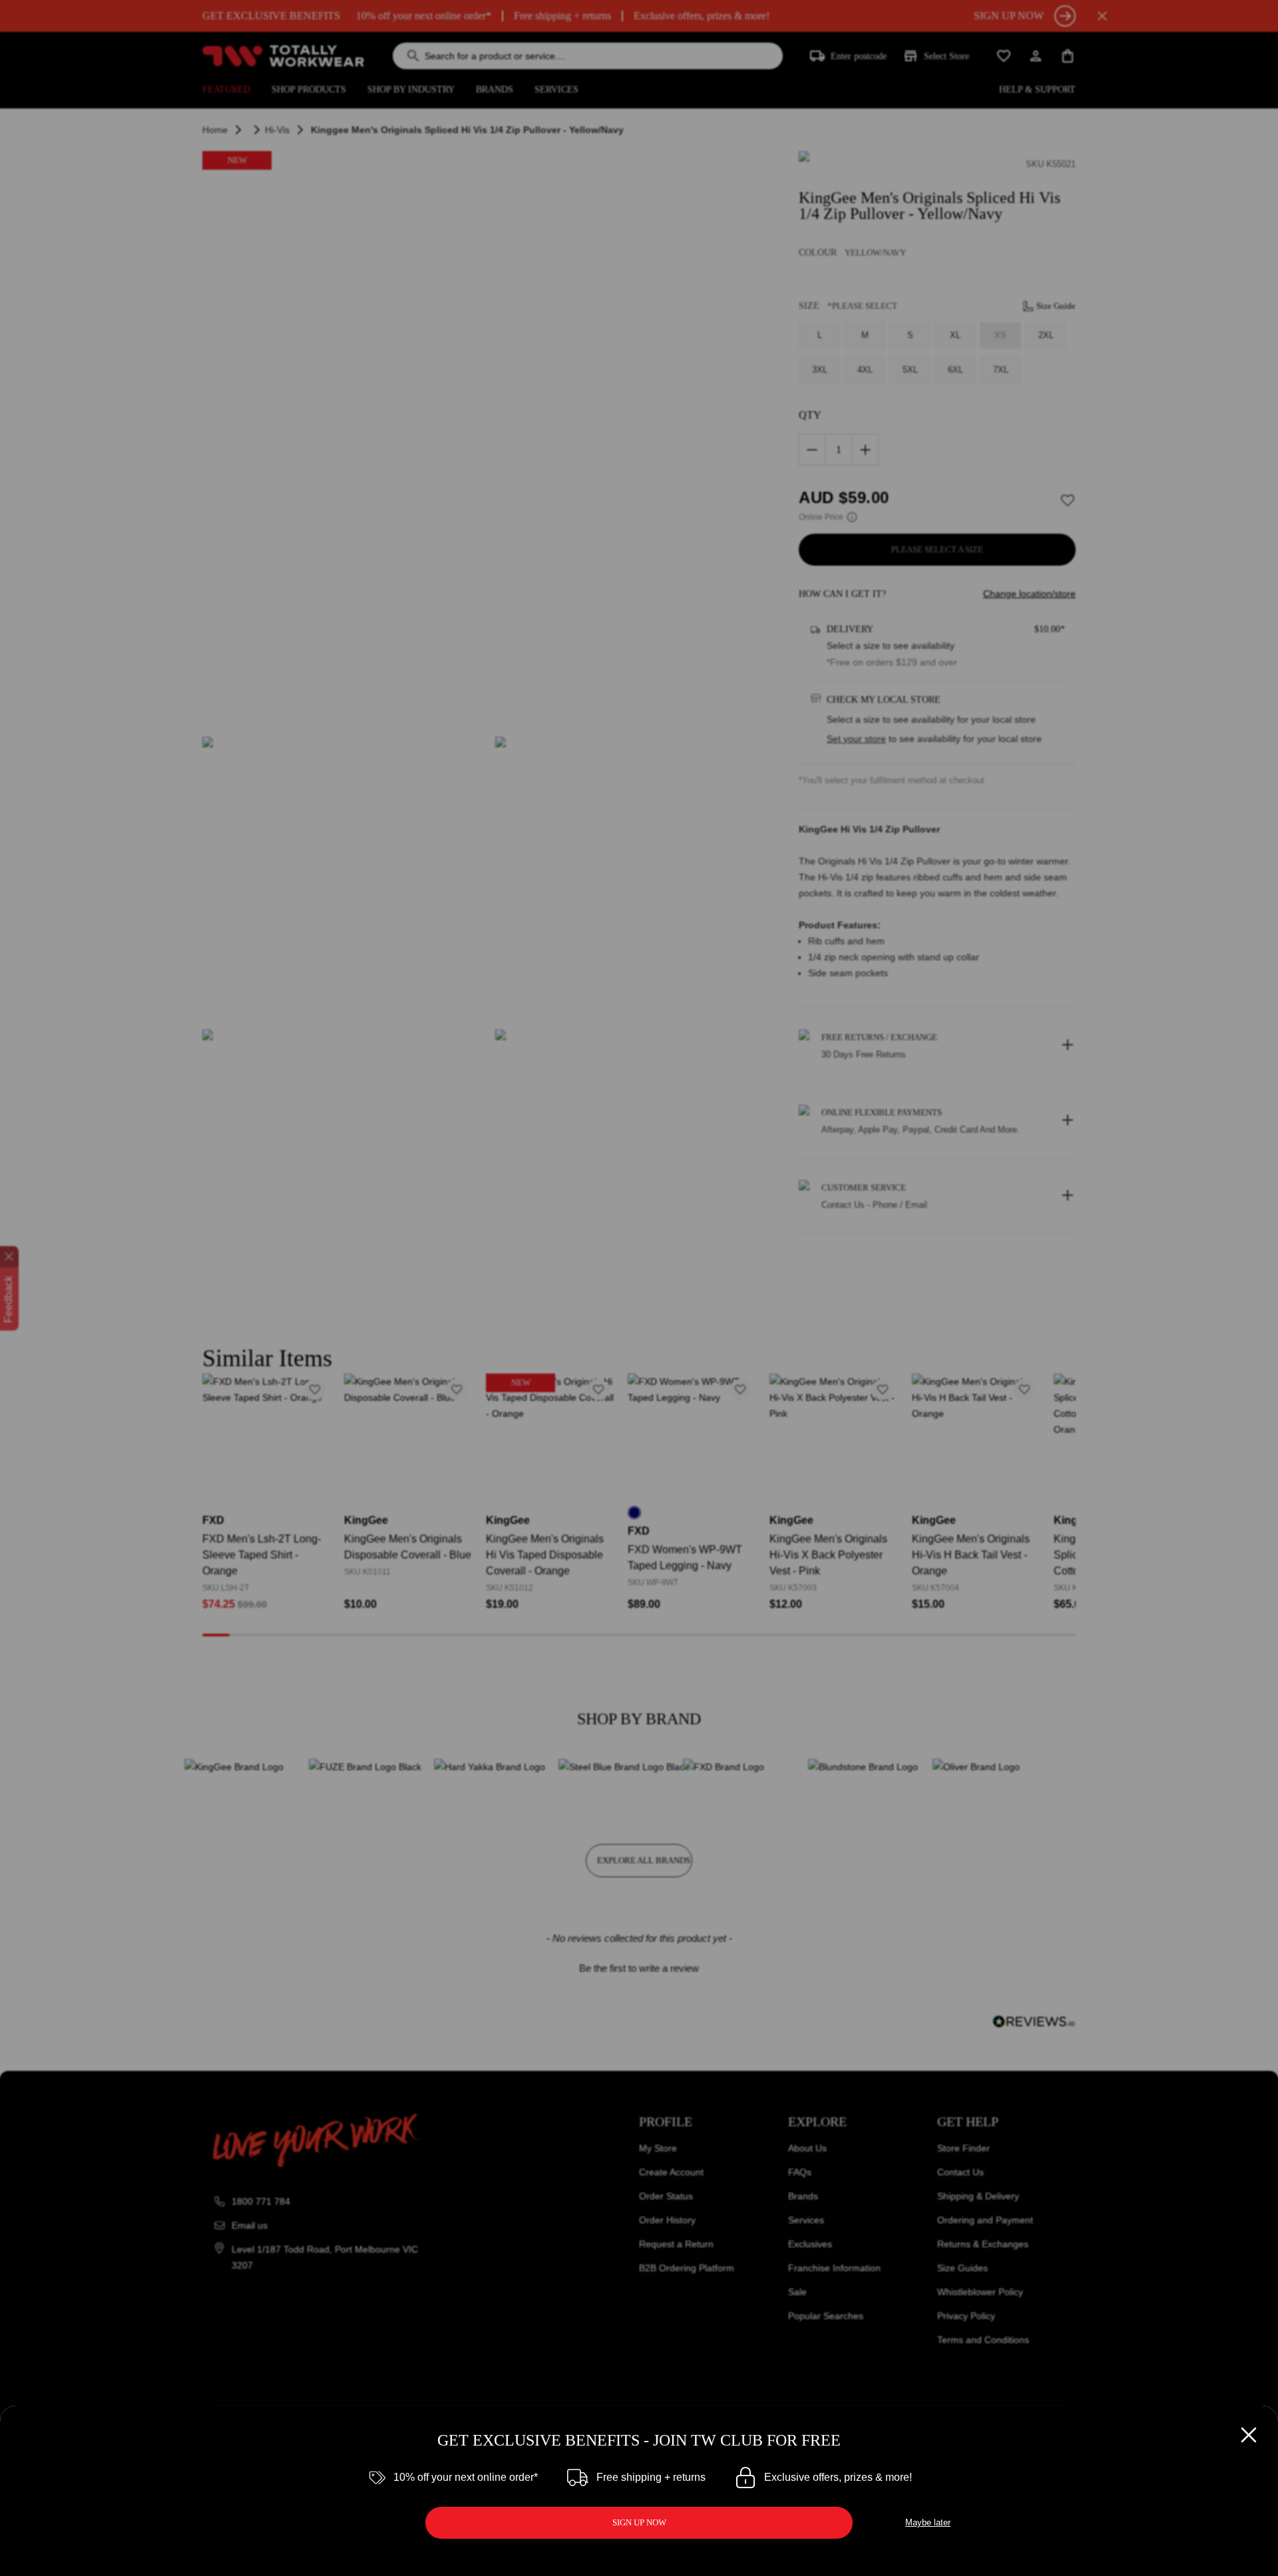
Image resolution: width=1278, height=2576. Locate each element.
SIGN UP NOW (639, 2522)
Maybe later (928, 2522)
